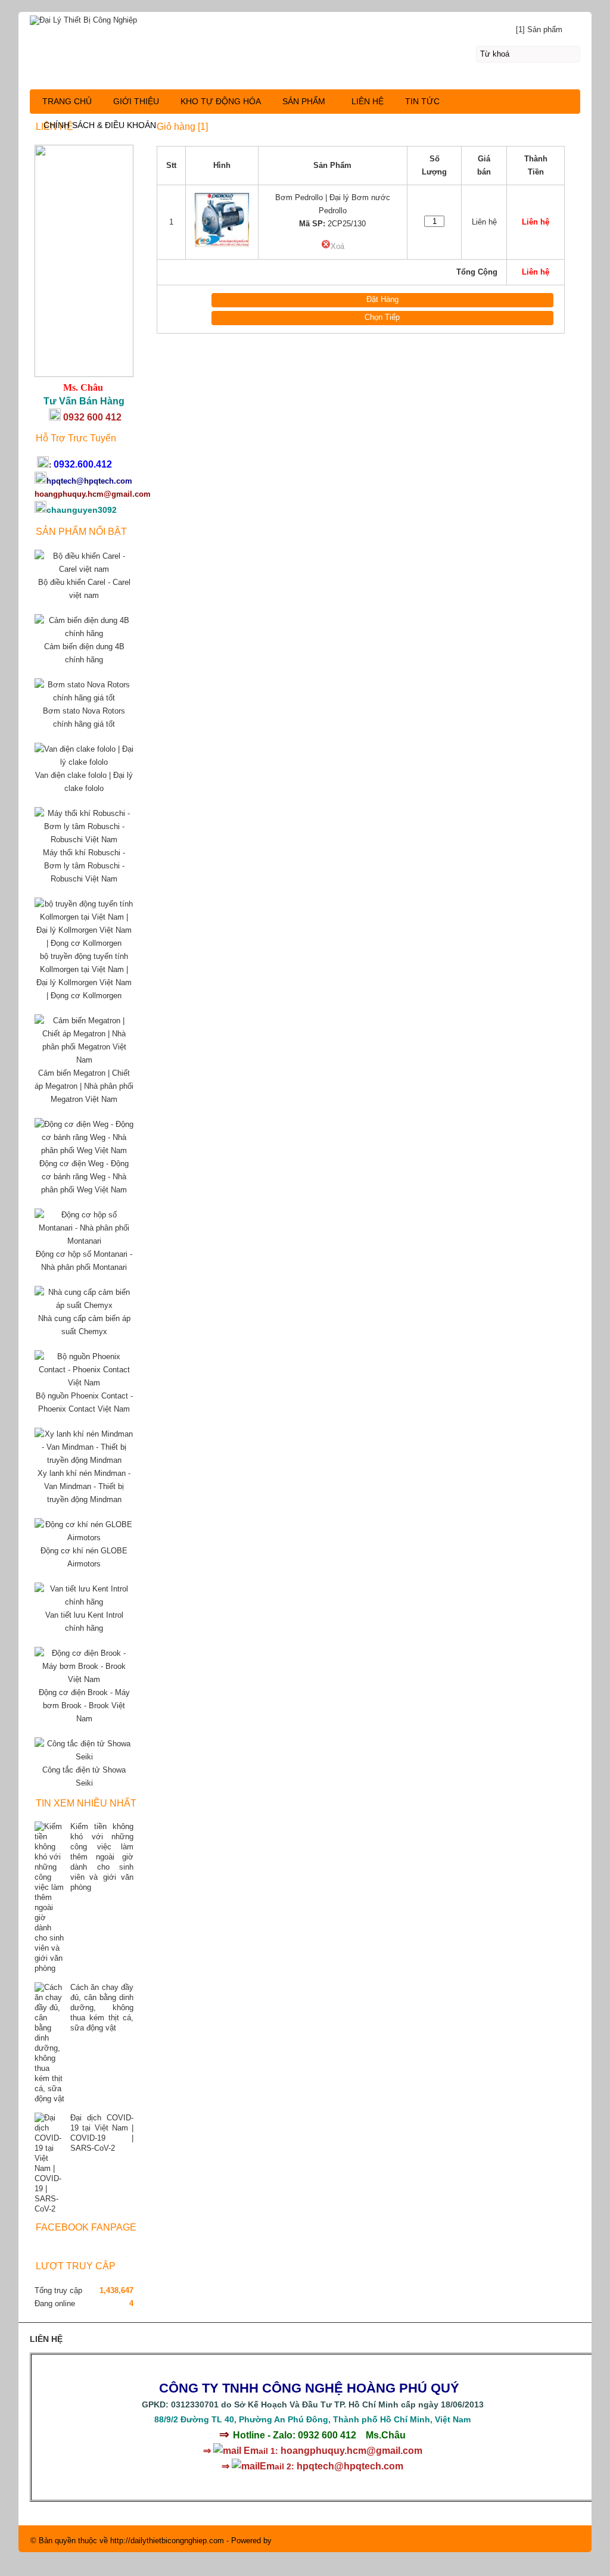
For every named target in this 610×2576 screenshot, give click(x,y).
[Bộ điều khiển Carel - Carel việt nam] (84, 569)
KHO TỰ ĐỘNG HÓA (221, 101)
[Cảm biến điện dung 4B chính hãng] (84, 633)
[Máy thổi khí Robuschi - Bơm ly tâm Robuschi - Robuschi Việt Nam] (84, 840)
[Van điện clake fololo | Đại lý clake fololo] (84, 762)
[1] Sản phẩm (539, 29)
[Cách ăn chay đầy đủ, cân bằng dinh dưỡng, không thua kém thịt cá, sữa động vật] (49, 2043)
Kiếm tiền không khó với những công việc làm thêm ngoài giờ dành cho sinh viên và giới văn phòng (102, 1857)
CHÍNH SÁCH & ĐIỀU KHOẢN (100, 125)
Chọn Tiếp (382, 317)
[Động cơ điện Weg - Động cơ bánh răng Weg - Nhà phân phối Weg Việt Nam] (84, 1150)
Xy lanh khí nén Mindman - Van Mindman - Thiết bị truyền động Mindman (84, 1486)
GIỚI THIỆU (136, 101)
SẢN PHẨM (304, 101)
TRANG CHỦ (67, 101)
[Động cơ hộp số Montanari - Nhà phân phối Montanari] (84, 1241)
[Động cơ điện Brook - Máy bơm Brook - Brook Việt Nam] (84, 1679)
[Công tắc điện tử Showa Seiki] (84, 1757)
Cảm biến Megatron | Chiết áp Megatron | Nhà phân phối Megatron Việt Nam (84, 1086)
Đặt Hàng (382, 299)
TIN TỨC (422, 101)
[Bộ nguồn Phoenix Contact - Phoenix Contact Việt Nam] (84, 1383)
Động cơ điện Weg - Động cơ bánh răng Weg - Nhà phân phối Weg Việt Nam (84, 1177)
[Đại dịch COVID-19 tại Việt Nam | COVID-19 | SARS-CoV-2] (49, 2163)
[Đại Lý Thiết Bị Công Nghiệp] (305, 18)
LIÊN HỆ (368, 101)
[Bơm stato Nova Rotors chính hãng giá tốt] (84, 698)
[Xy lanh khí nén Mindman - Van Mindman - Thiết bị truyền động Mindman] (84, 1460)
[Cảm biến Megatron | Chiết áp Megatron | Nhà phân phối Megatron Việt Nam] (84, 1060)
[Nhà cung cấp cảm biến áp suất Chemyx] (84, 1305)
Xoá (337, 246)
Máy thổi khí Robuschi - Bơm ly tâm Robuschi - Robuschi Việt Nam (84, 866)
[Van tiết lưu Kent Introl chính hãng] (84, 1602)
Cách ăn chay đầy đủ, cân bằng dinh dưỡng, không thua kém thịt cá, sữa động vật (102, 2007)
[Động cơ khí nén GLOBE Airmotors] (84, 1538)
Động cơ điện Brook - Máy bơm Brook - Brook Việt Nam (84, 1706)
